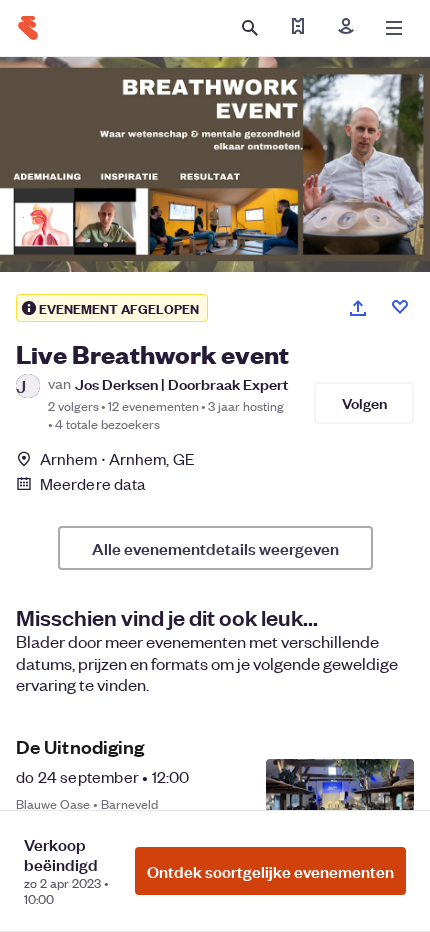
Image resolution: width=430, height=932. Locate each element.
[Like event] (400, 307)
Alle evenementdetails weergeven (215, 548)
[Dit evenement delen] (358, 308)
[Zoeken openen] (250, 28)
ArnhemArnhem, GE (117, 458)
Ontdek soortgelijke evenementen (270, 871)
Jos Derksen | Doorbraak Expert (181, 383)
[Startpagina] (28, 28)
